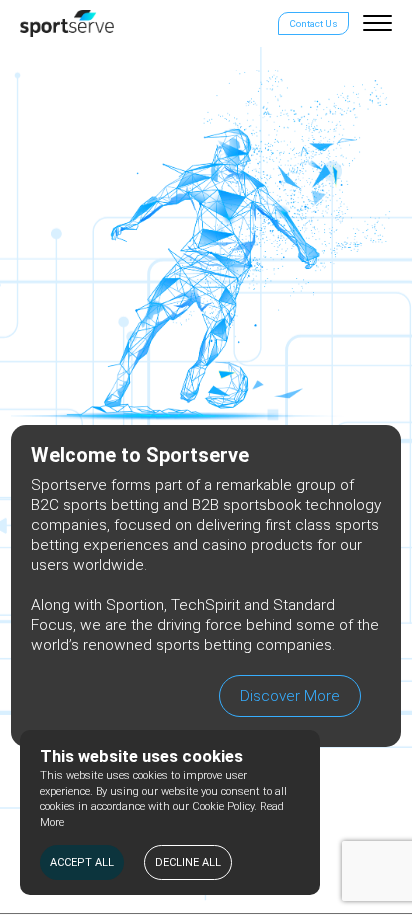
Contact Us (313, 23)
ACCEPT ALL (82, 862)
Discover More (290, 696)
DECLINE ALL (188, 862)
